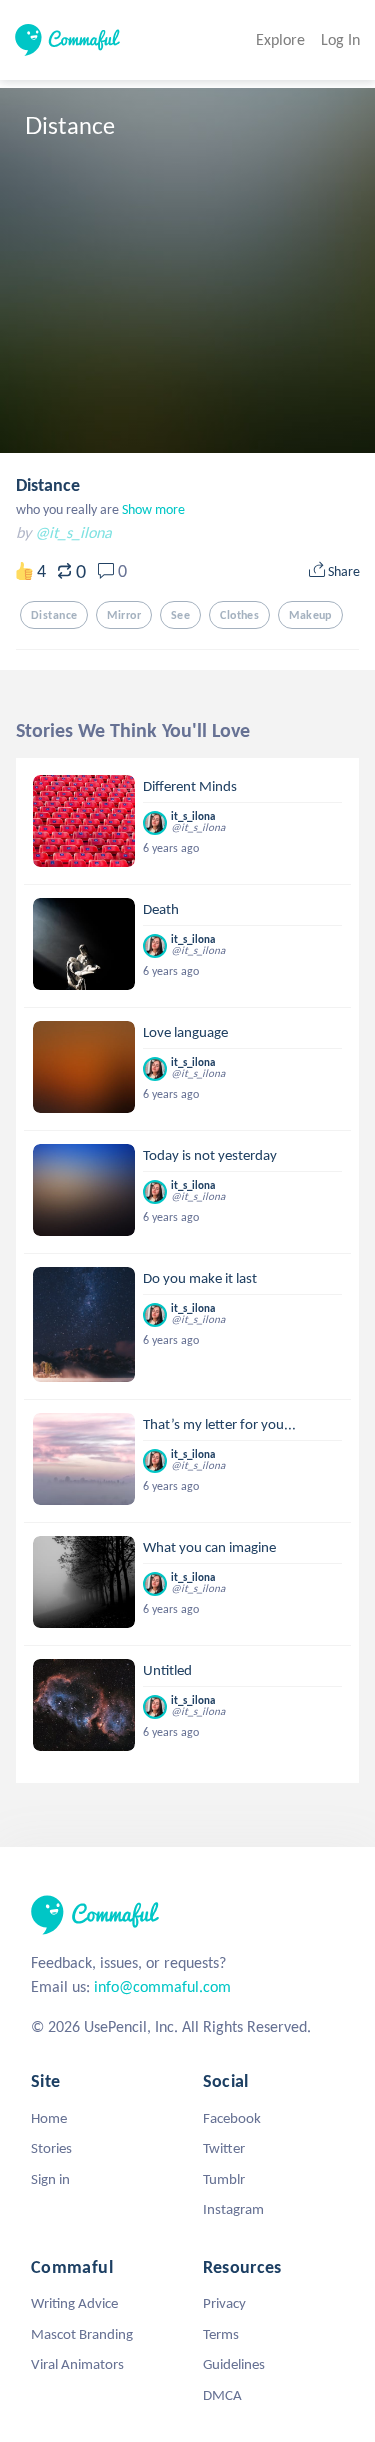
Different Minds (190, 786)
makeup (310, 615)
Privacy (224, 2303)
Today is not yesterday (210, 1155)
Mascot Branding (82, 2334)
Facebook (232, 2118)
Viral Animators (77, 2364)
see (180, 615)
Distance (48, 485)
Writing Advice (74, 2303)
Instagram (233, 2209)
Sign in (50, 2179)
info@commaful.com (162, 1986)
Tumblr (224, 2179)
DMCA (222, 2395)
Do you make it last (200, 1278)
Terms (221, 2334)
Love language (185, 1032)
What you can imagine (209, 1547)
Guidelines (234, 2364)
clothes (239, 615)
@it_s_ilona (73, 532)
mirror (124, 615)
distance (54, 615)
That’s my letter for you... (219, 1424)
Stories (51, 2148)
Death (161, 909)
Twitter (224, 2148)
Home (49, 2118)
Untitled (167, 1670)
